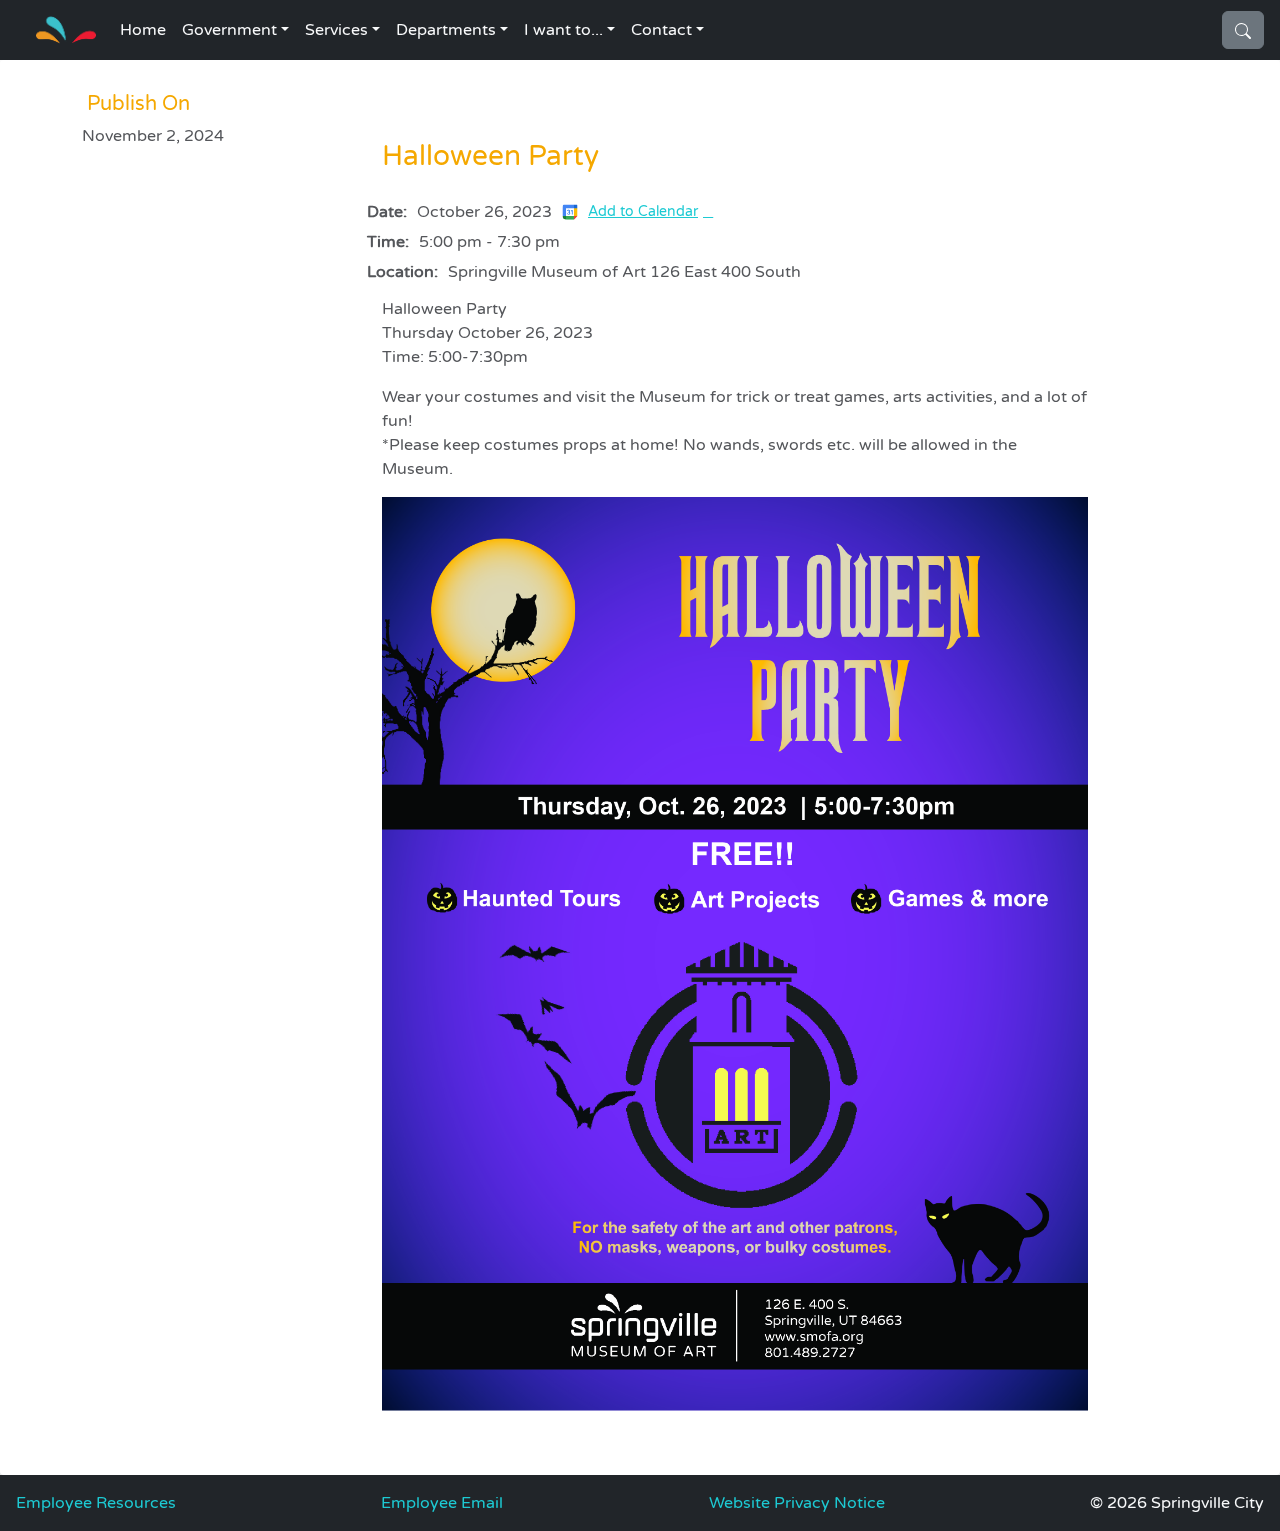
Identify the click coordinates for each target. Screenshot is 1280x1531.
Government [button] (229, 30)
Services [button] (336, 30)
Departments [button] (446, 30)
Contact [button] (661, 30)
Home (143, 30)
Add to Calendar (643, 211)
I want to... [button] (563, 30)
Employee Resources (96, 1503)
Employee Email (442, 1503)
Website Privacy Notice (797, 1503)
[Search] (1243, 30)
